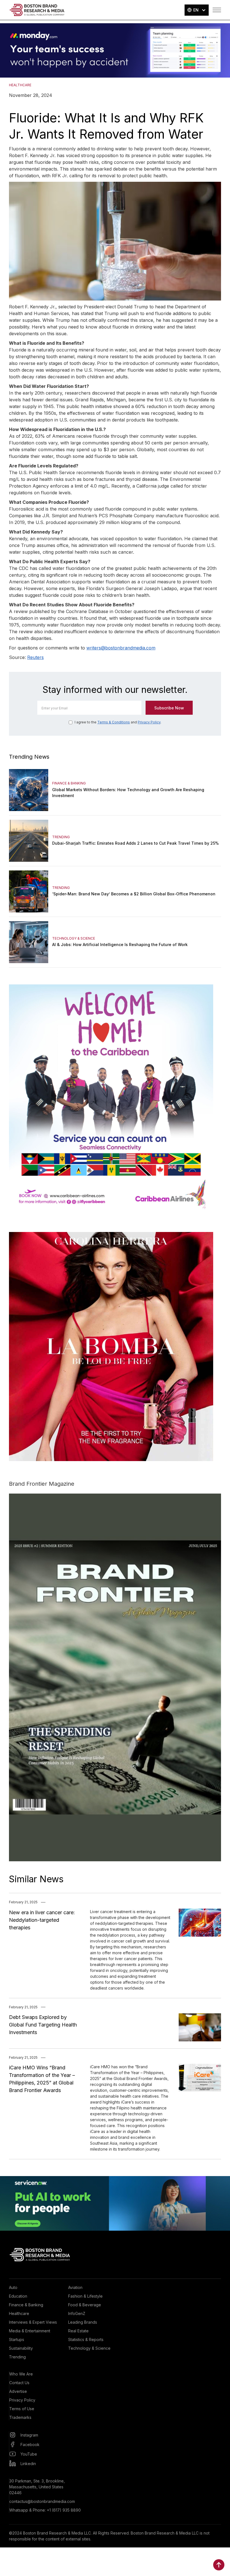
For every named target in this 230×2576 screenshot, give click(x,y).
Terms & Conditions (114, 722)
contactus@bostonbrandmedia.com (42, 2501)
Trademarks (20, 2417)
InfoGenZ (77, 2313)
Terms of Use (22, 2409)
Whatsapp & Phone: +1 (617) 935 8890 (45, 2510)
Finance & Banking (26, 2305)
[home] (37, 10)
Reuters (35, 657)
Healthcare (19, 2313)
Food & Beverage (85, 2305)
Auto (13, 2287)
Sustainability (21, 2348)
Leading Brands (83, 2322)
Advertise (18, 2391)
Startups (17, 2339)
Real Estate (78, 2331)
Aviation (75, 2287)
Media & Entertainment (30, 2331)
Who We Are (21, 2374)
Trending (17, 2357)
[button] (197, 10)
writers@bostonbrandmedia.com (121, 648)
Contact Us (19, 2383)
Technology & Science (89, 2348)
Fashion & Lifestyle (85, 2296)
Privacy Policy (149, 722)
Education (18, 2296)
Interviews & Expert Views (33, 2322)
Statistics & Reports (86, 2339)
